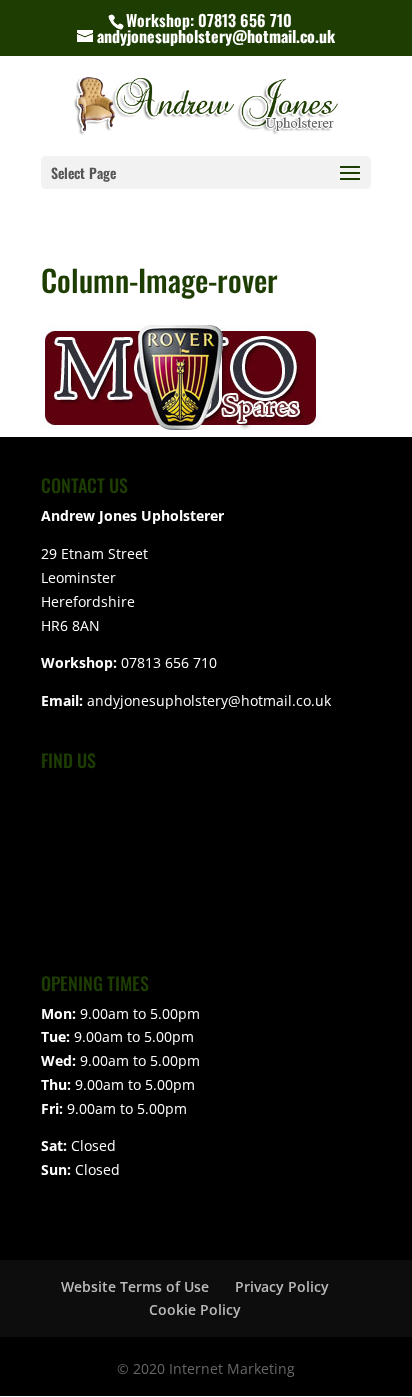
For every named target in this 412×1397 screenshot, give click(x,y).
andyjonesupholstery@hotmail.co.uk (209, 700)
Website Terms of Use (135, 1286)
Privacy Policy (282, 1286)
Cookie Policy (195, 1309)
